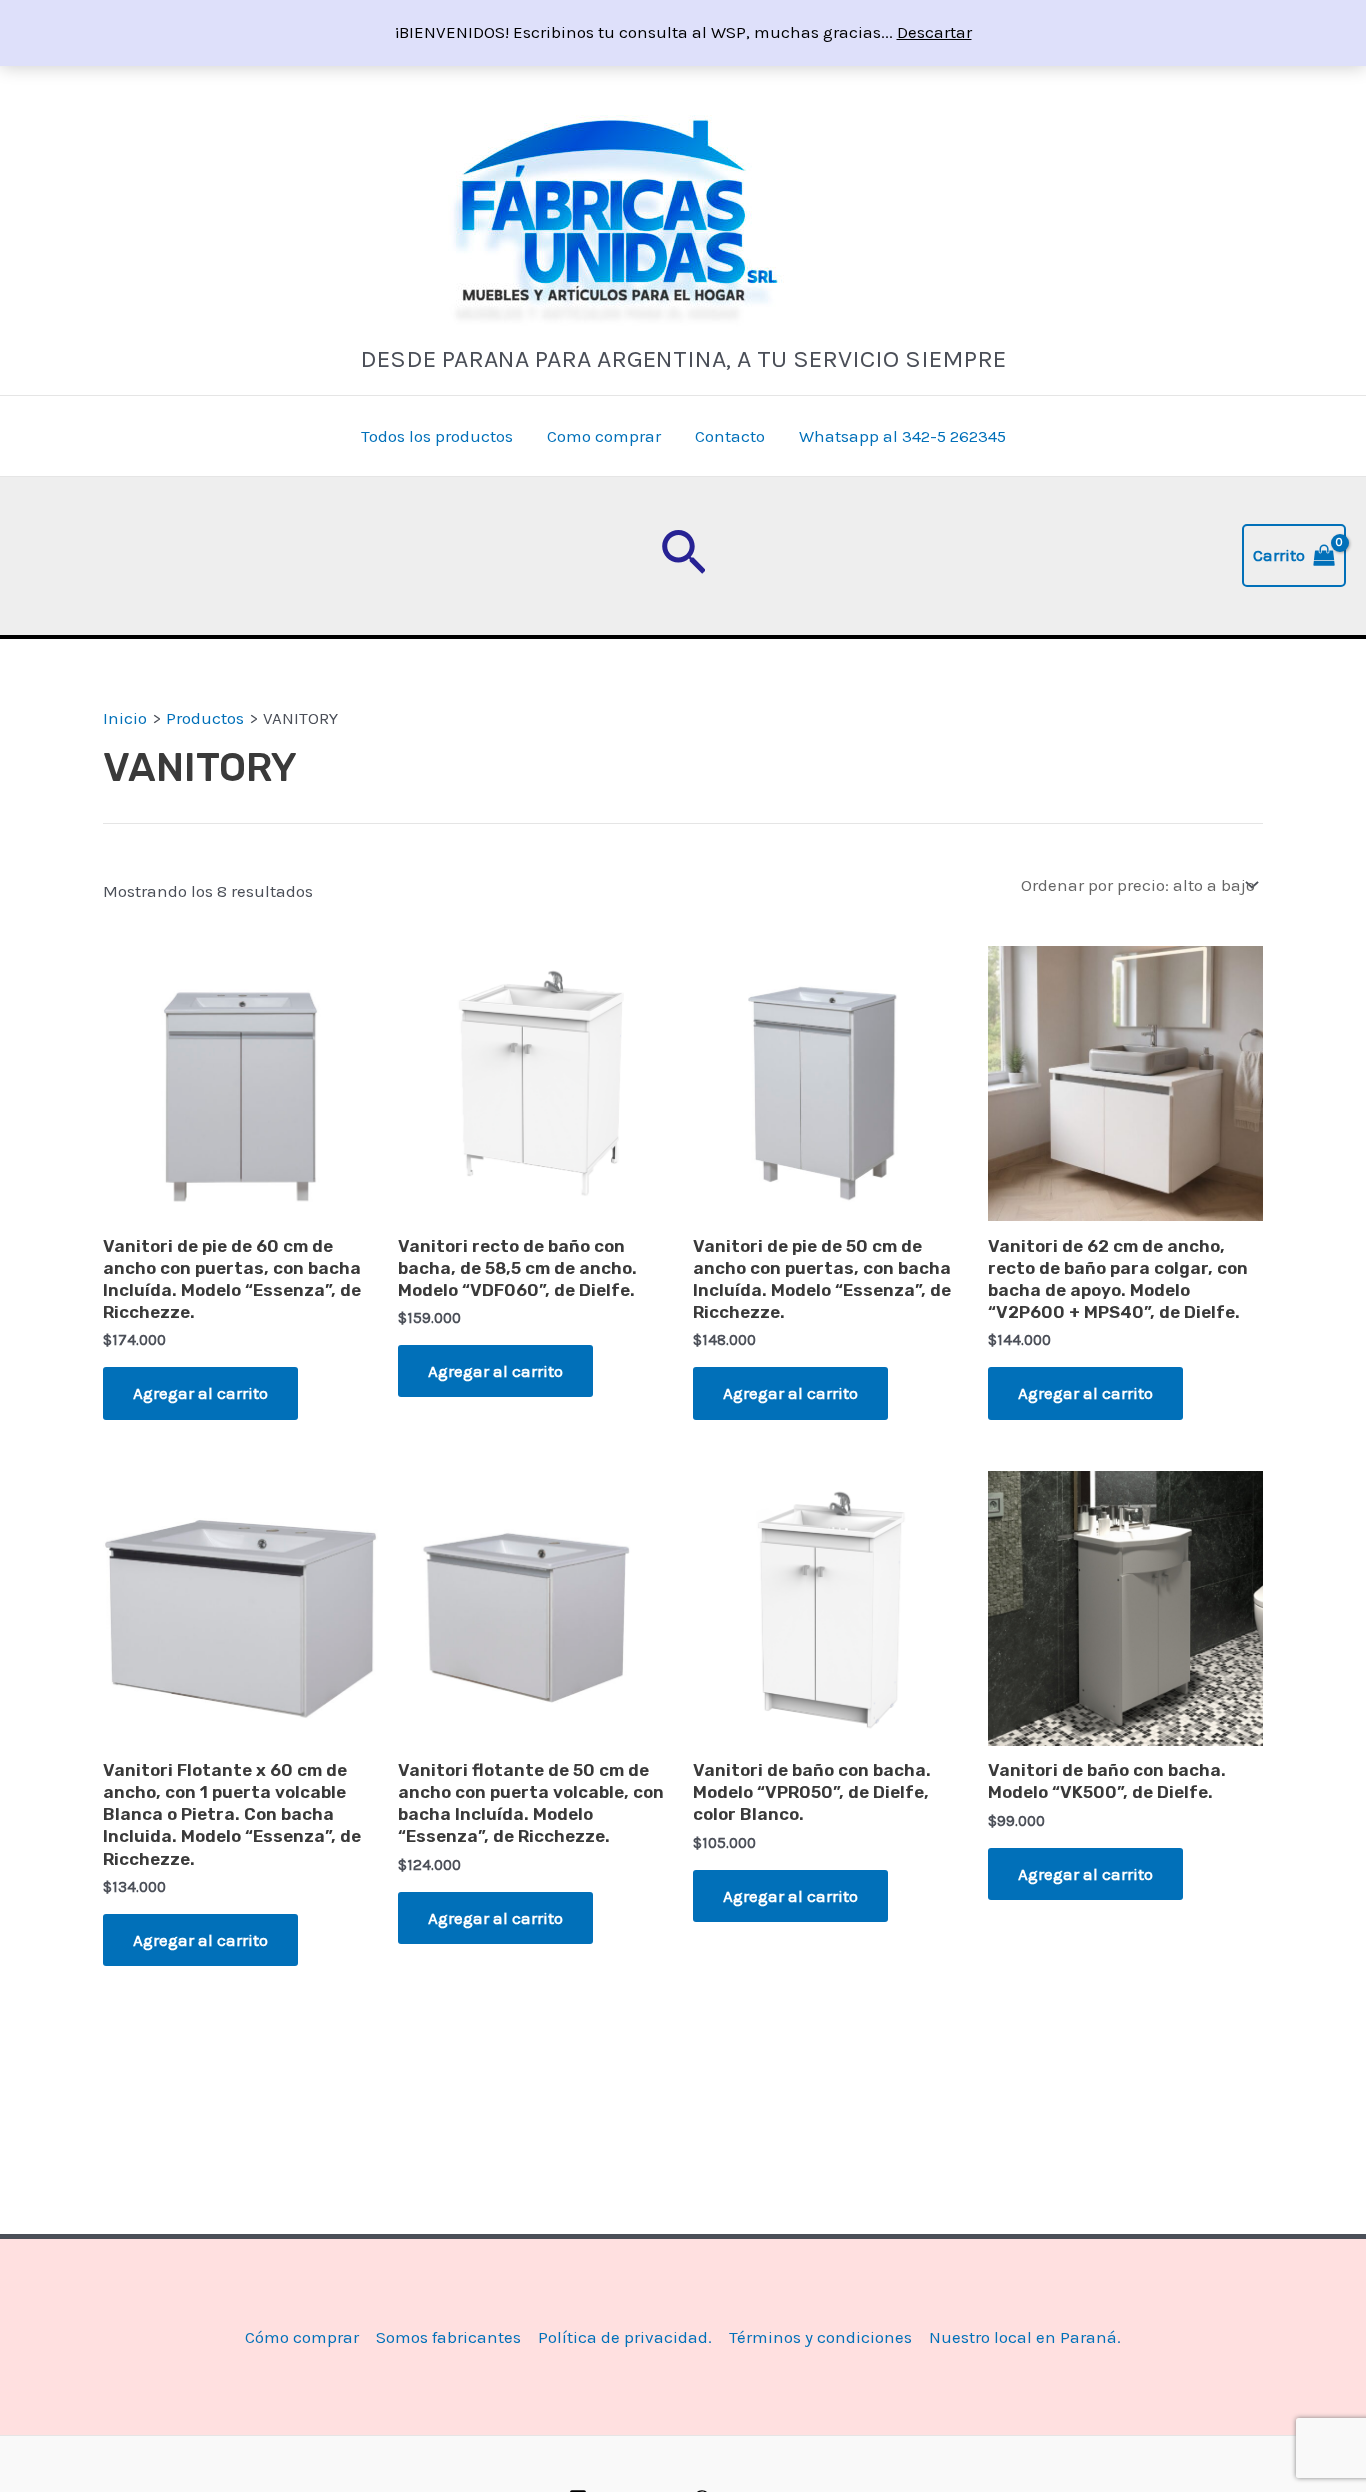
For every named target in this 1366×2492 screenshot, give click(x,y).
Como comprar (604, 436)
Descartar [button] (934, 32)
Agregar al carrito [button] (200, 1393)
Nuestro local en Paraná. (1025, 2337)
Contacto (730, 436)
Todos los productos (437, 436)
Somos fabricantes (448, 2337)
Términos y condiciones (820, 2337)
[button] (683, 556)
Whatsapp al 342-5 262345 (902, 436)
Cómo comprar (302, 2337)
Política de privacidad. (625, 2337)
